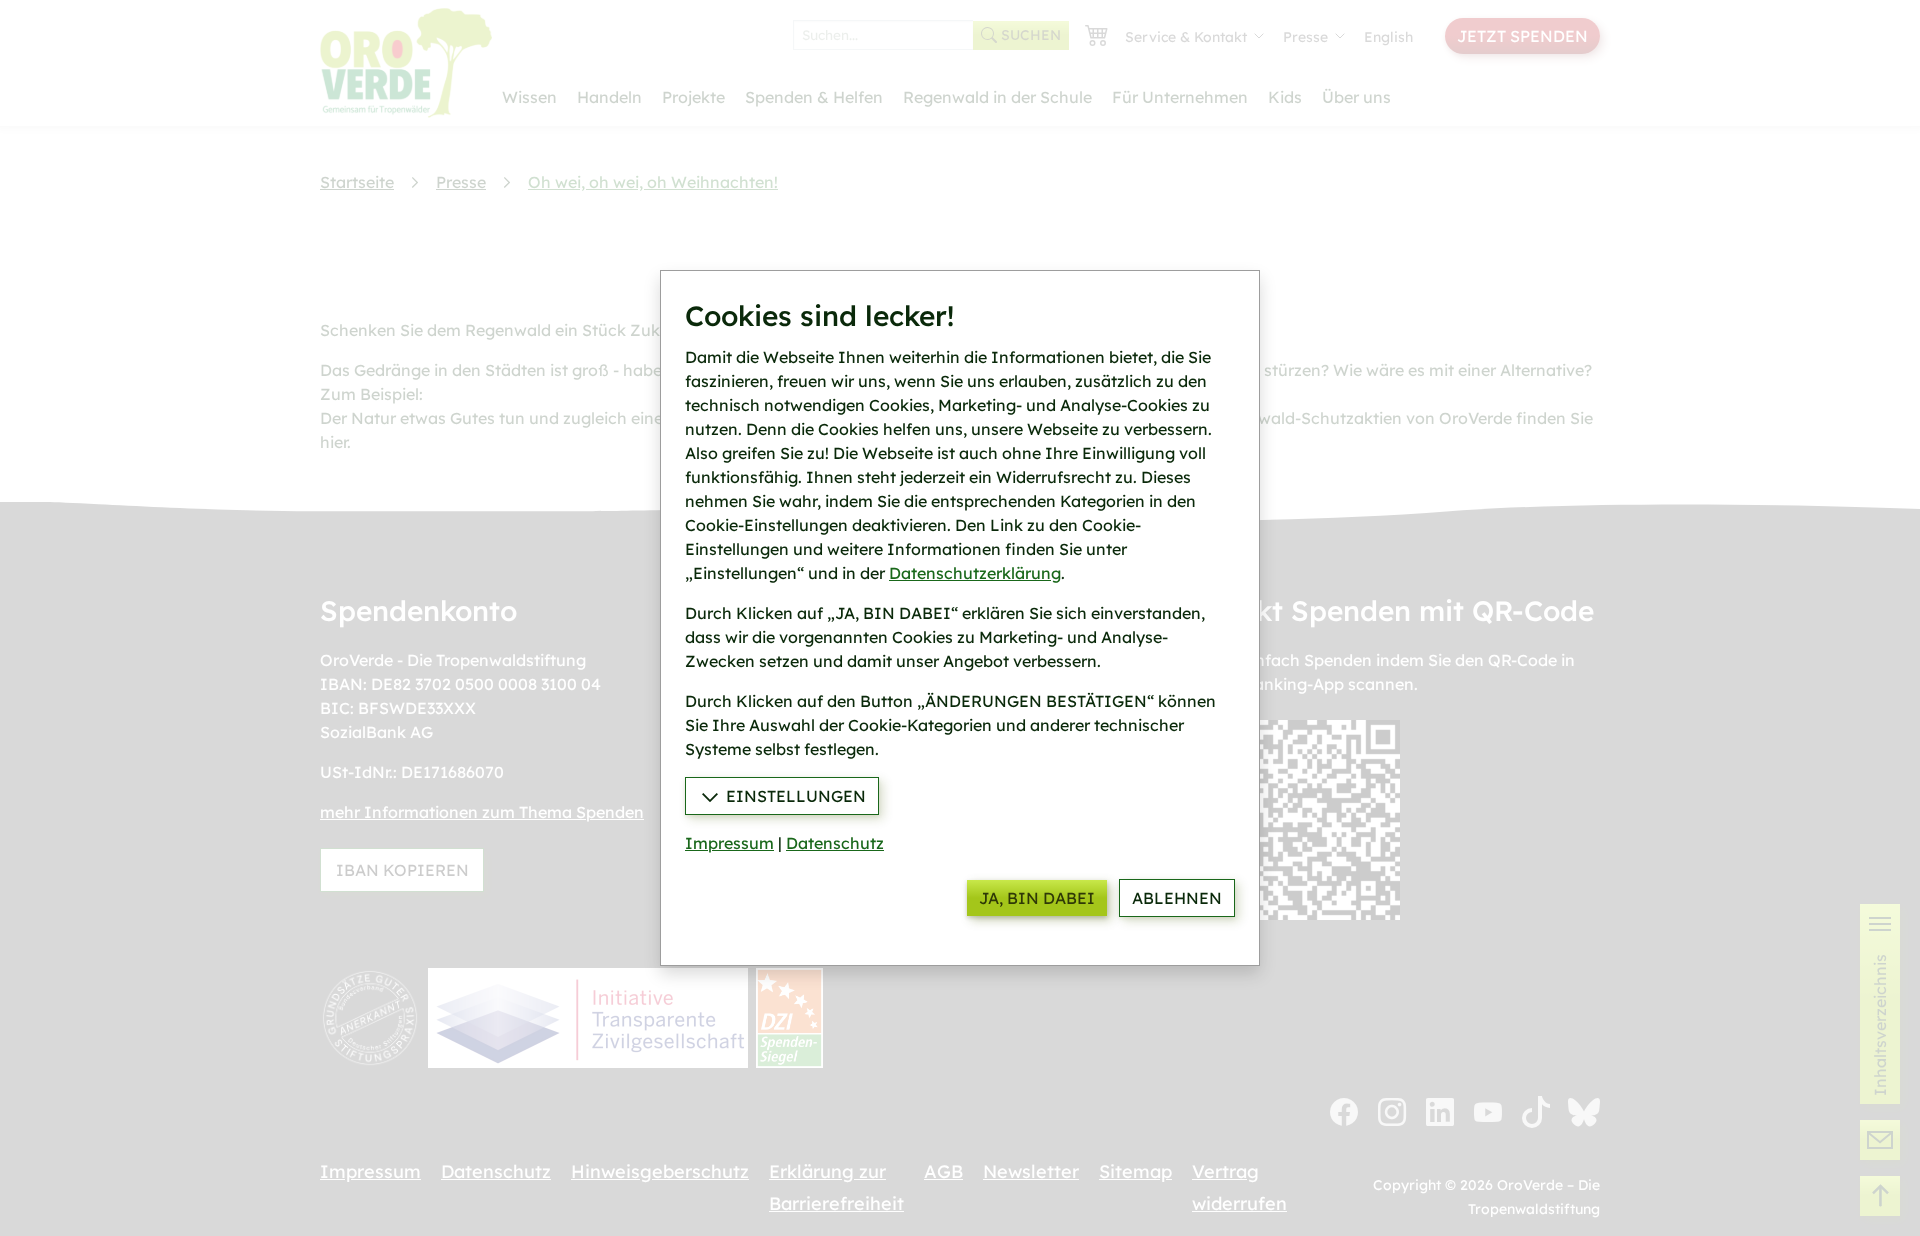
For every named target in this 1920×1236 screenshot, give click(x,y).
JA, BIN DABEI (1037, 898)
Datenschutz (835, 843)
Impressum (729, 843)
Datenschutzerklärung (975, 573)
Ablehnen (1177, 898)
